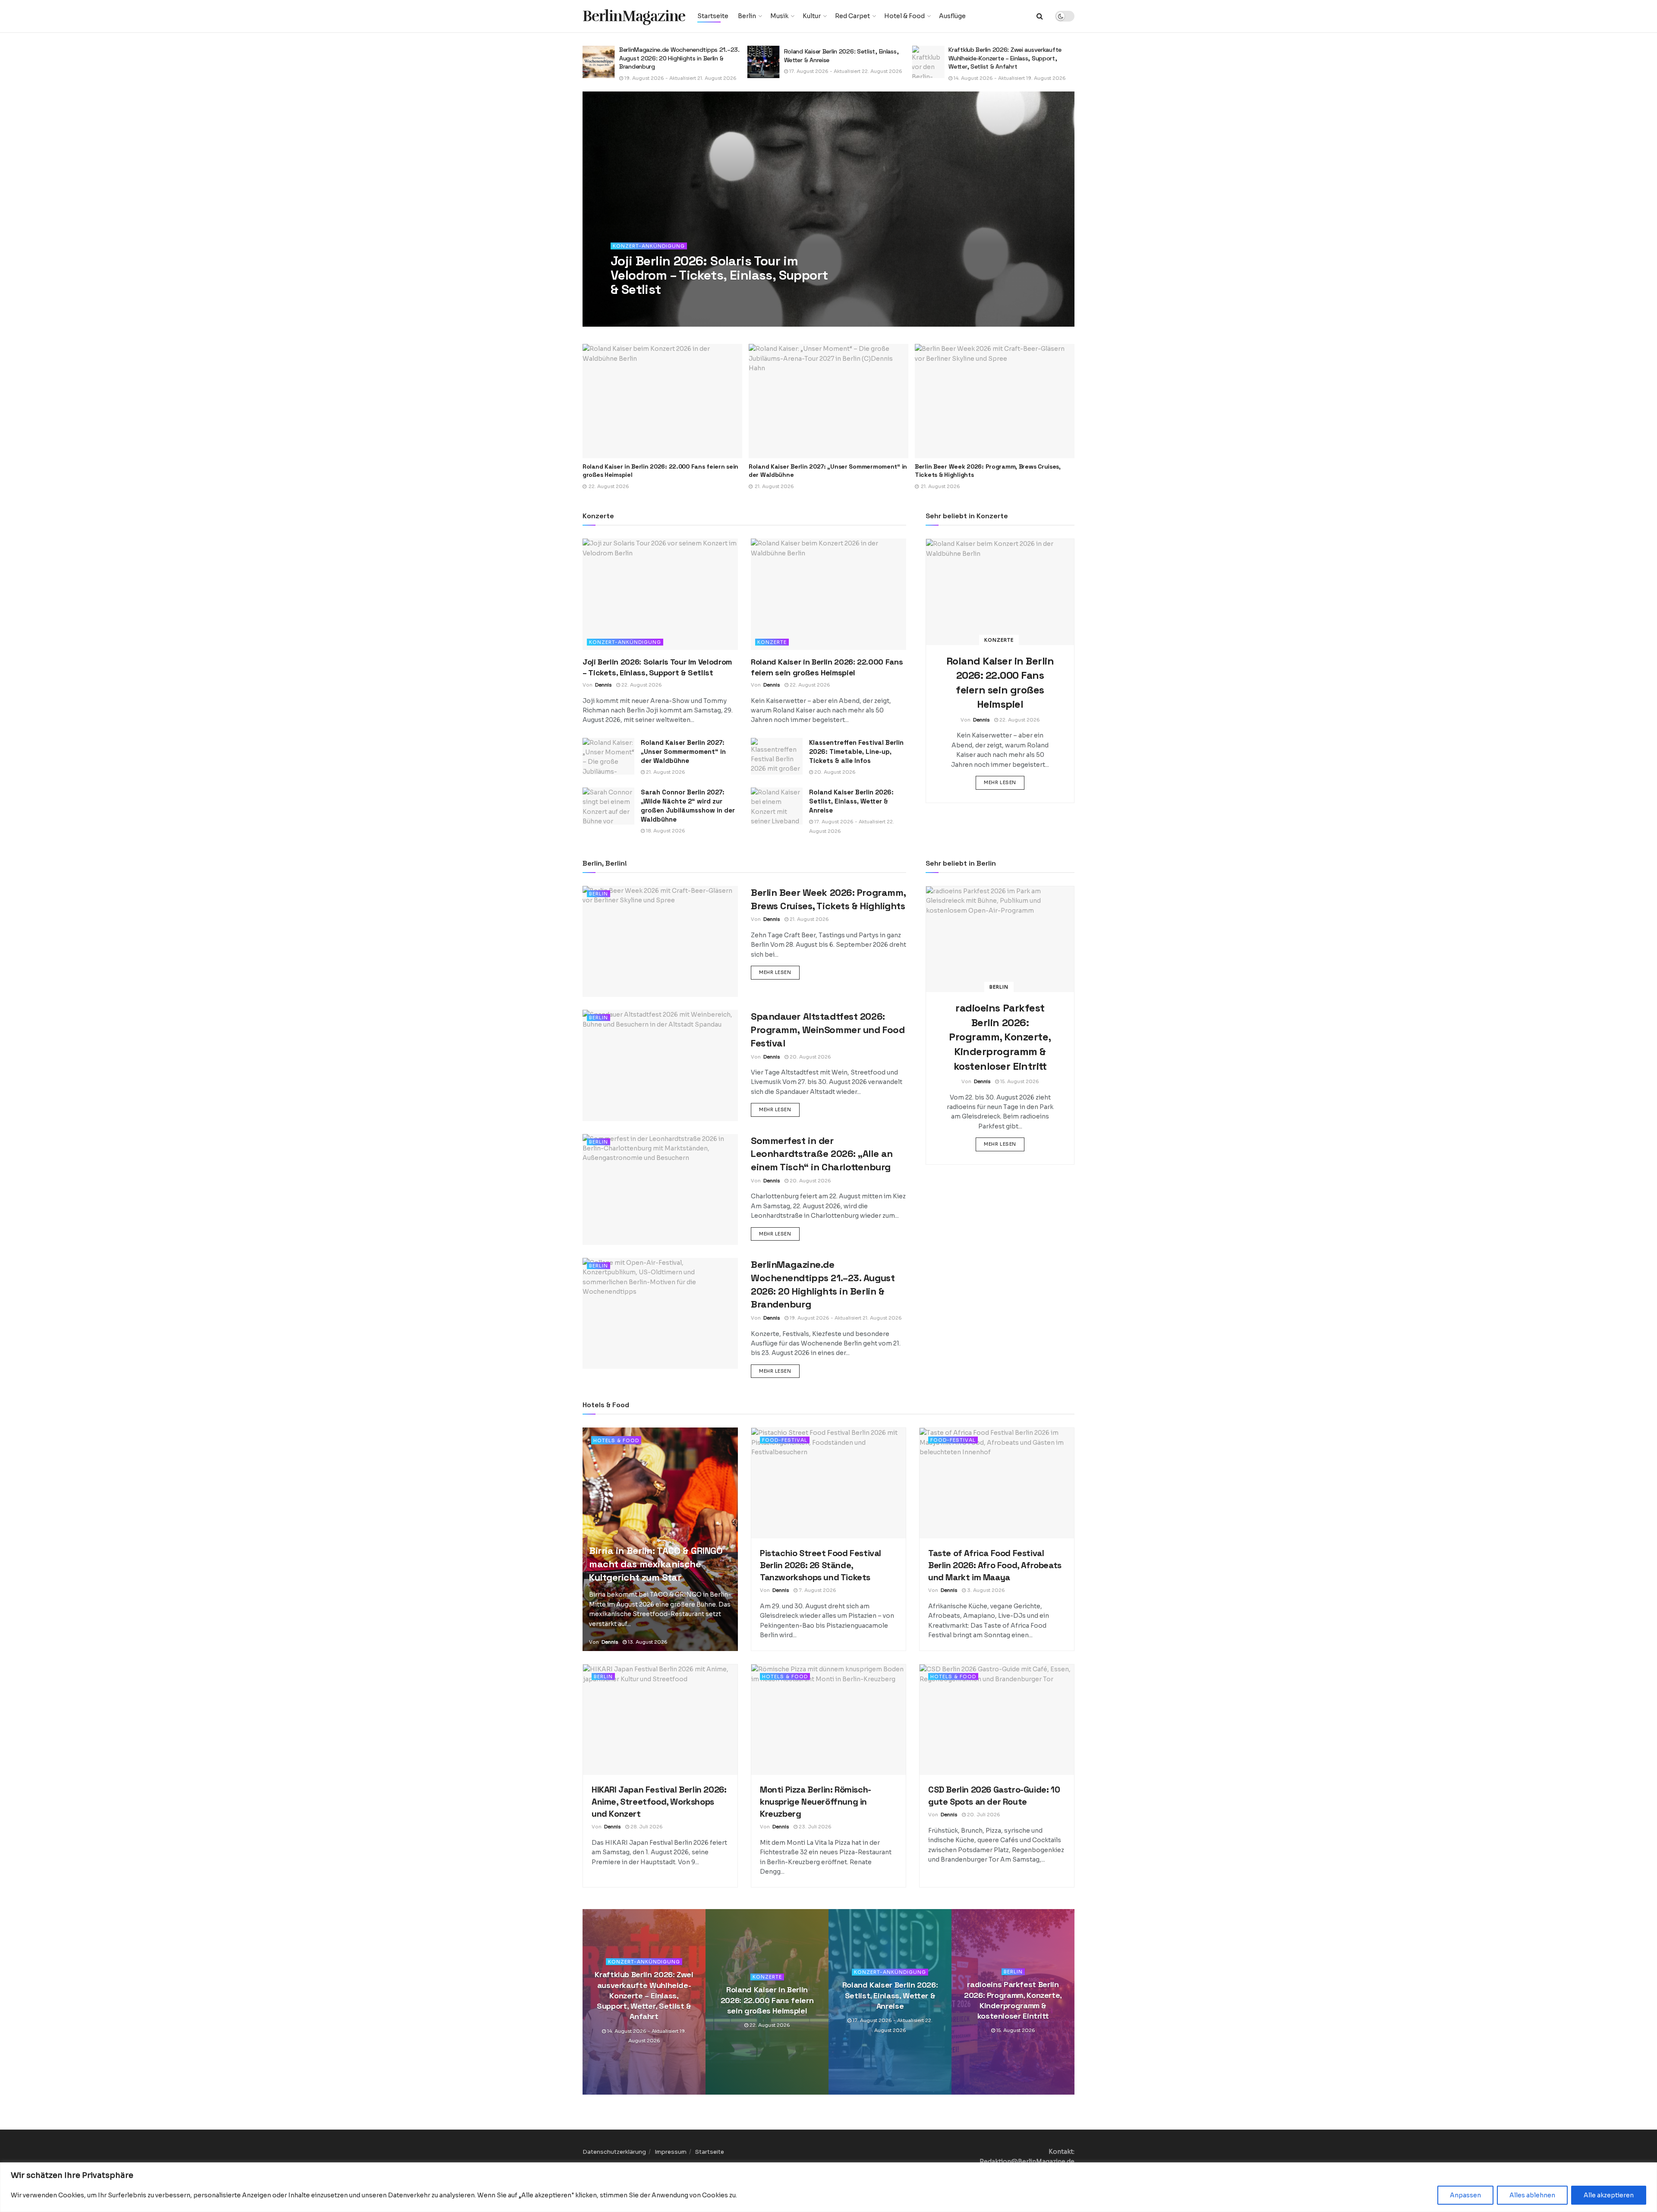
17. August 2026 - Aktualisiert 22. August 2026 (680, 71)
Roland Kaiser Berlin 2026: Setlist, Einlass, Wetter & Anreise (851, 801)
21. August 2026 (665, 772)
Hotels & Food (616, 1440)
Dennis (631, 307)
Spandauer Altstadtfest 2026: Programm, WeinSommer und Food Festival (828, 1030)
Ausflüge (952, 16)
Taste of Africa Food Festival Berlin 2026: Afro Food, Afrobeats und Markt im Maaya (995, 1565)
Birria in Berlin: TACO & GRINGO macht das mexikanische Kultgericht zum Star (656, 1564)
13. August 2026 (647, 1642)
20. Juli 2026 (983, 1815)
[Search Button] (1040, 16)
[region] (828, 2187)
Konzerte (772, 642)
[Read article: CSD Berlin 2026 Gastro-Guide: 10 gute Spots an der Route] (997, 1720)
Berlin (747, 16)
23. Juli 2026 (814, 1827)
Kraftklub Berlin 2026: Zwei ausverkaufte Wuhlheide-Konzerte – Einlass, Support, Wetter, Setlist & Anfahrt (841, 58)
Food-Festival (785, 1440)
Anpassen (1465, 2195)
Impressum (671, 2152)
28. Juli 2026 (646, 1827)
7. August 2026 (817, 1590)
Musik (779, 16)
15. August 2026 (972, 78)
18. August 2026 (665, 831)
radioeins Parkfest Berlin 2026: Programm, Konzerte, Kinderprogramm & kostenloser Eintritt (1007, 58)
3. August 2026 (985, 1590)
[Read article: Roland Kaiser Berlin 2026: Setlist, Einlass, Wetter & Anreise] (599, 62)
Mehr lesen (1004, 782)
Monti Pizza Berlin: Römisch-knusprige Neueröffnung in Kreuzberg (816, 1802)
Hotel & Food (904, 16)
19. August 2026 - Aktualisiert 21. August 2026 (845, 1318)
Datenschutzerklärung (614, 2152)
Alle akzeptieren (1609, 2195)
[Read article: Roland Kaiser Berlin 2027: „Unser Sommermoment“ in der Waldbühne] (662, 401)
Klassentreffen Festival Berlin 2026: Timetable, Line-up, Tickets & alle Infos (856, 752)
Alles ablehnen (1532, 2195)
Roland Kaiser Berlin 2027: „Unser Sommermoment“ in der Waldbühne (683, 752)
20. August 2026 (834, 772)
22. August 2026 (669, 307)
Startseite (713, 16)
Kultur (812, 16)
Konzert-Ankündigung (649, 246)
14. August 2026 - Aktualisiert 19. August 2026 (845, 78)
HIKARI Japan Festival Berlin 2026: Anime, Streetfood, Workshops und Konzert (659, 1802)
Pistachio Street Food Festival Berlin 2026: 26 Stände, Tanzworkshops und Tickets (821, 1565)
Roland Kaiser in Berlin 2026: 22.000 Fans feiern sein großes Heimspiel (767, 2001)
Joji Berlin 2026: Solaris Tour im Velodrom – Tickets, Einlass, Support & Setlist (719, 275)
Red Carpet (852, 16)
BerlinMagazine (634, 16)
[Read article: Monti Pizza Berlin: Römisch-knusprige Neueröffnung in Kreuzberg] (828, 1720)
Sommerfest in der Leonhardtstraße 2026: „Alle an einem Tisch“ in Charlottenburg (822, 1154)
